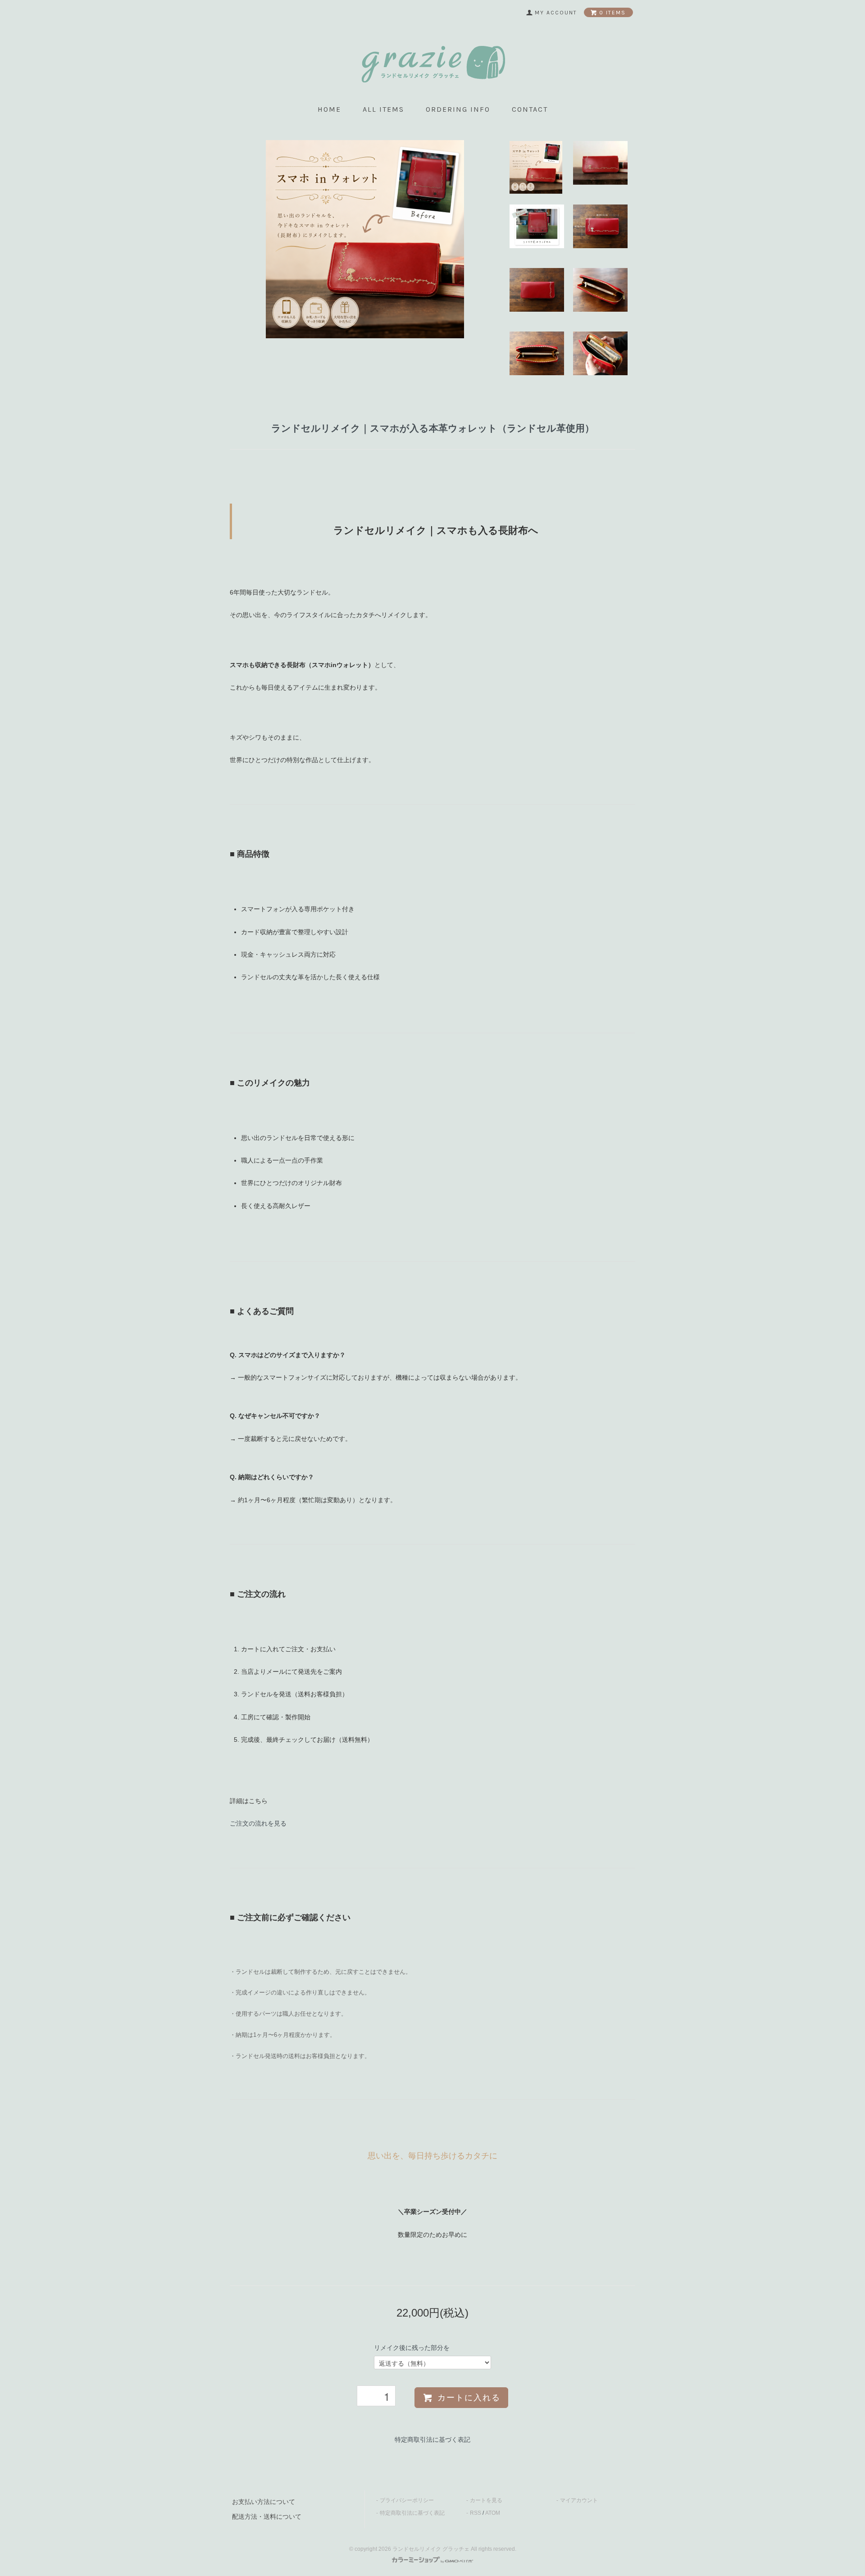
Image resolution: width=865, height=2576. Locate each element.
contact (530, 109)
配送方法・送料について (267, 2517)
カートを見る (486, 2500)
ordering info (458, 109)
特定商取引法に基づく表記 (432, 2440)
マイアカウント (579, 2500)
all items (383, 109)
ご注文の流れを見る (258, 1823)
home (329, 109)
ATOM (493, 2513)
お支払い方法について (264, 2502)
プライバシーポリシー (407, 2500)
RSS (476, 2513)
